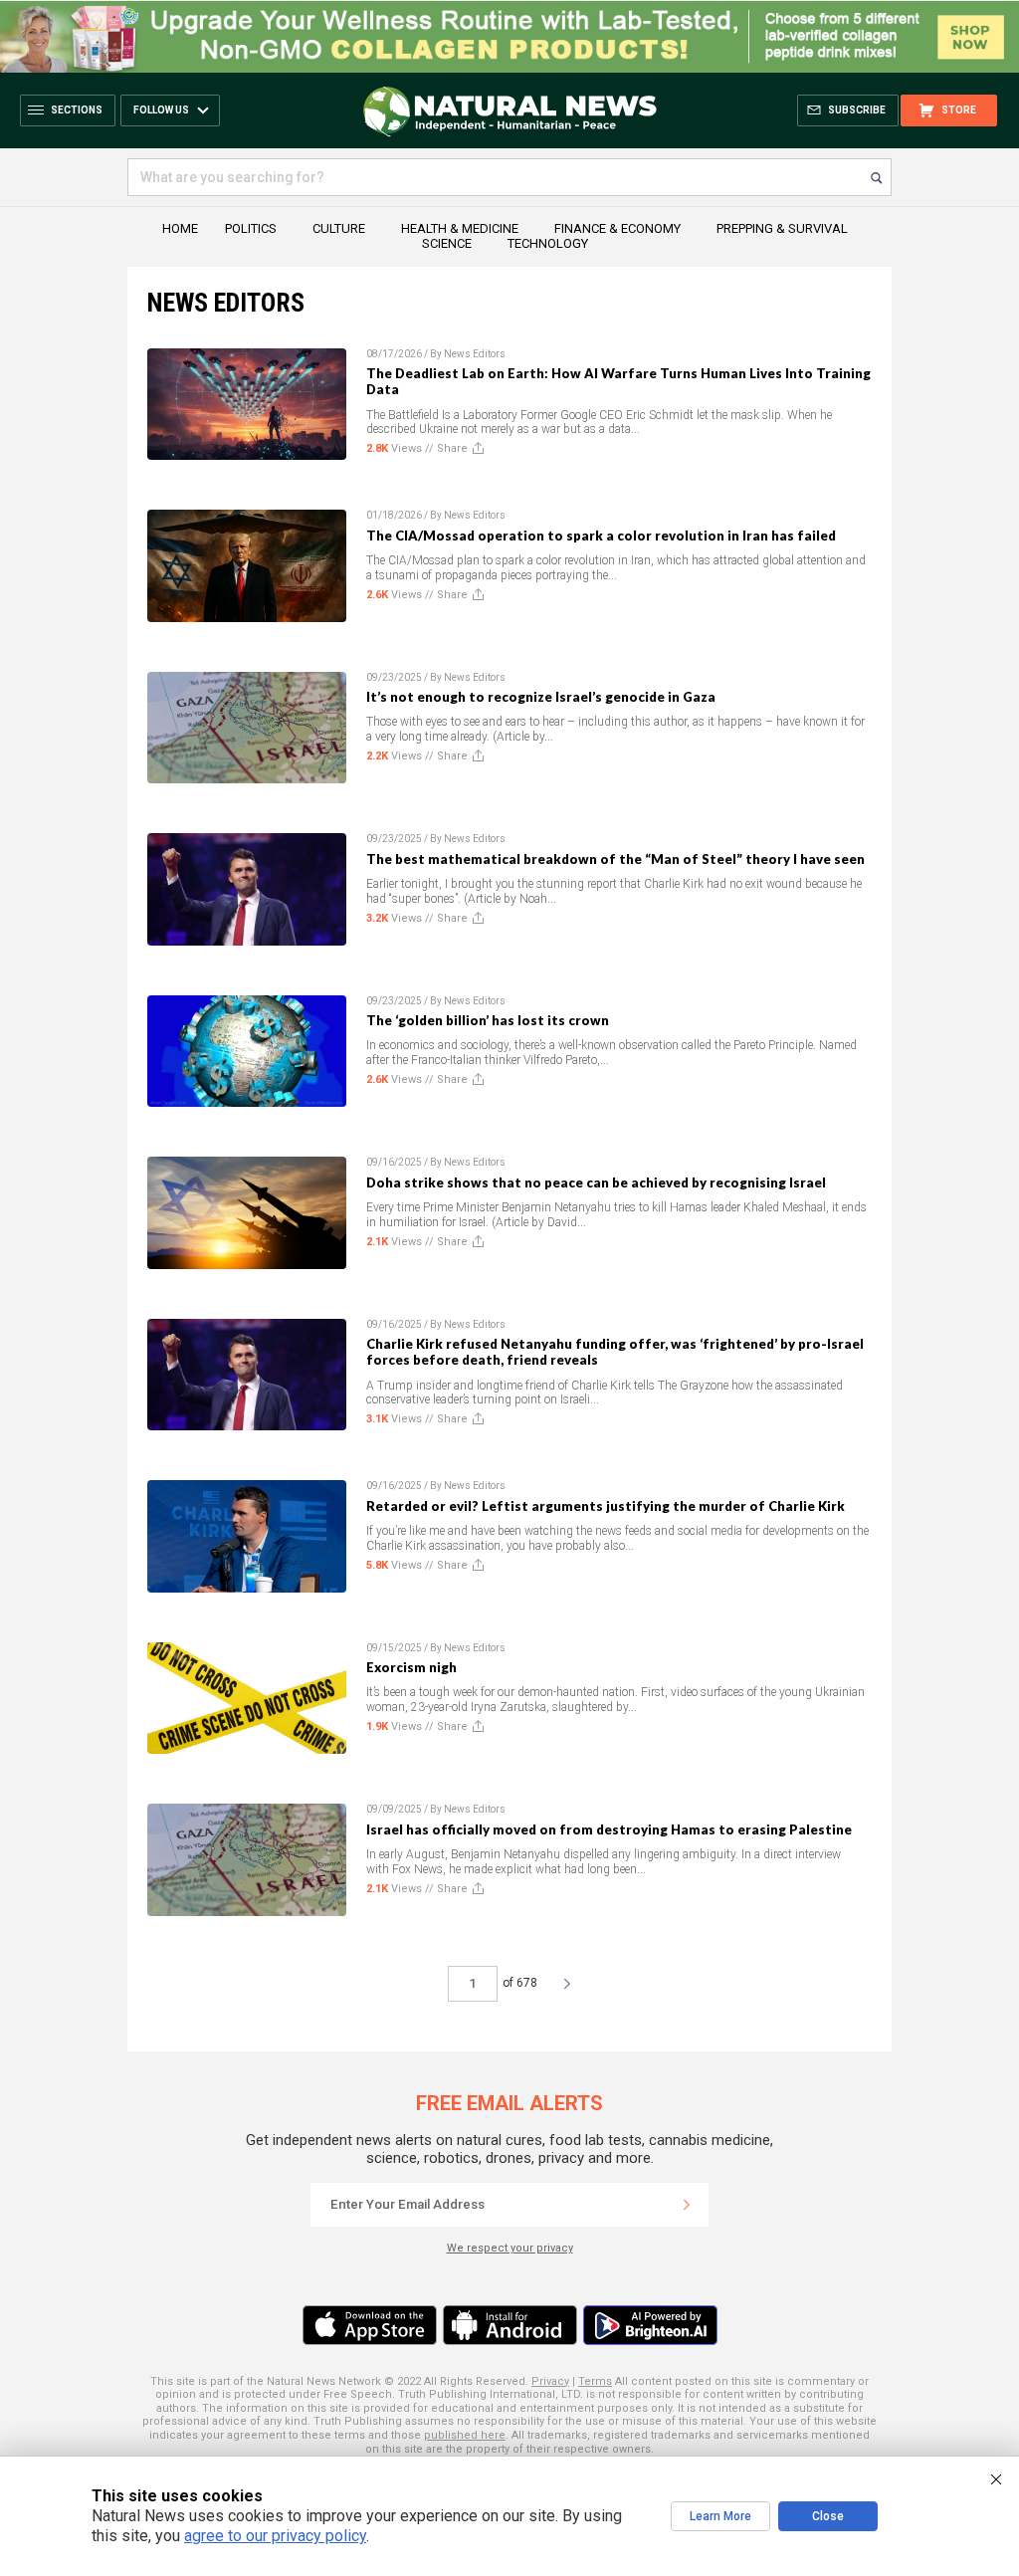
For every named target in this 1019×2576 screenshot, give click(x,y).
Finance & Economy (617, 228)
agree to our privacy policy (275, 2536)
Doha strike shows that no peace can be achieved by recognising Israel (596, 1182)
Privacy (550, 2381)
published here (465, 2435)
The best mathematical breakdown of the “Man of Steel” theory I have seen (615, 859)
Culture (339, 228)
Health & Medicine (460, 228)
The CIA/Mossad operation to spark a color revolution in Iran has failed (601, 536)
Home (180, 228)
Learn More (720, 2516)
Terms (595, 2381)
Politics (251, 228)
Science (447, 243)
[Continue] (687, 2205)
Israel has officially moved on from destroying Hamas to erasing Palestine (609, 1829)
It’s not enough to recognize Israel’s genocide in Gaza (541, 697)
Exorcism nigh (411, 1667)
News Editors (475, 354)
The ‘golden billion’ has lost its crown (488, 1020)
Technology (548, 243)
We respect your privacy (510, 2248)
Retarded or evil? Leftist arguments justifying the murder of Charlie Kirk (606, 1506)
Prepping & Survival (782, 228)
